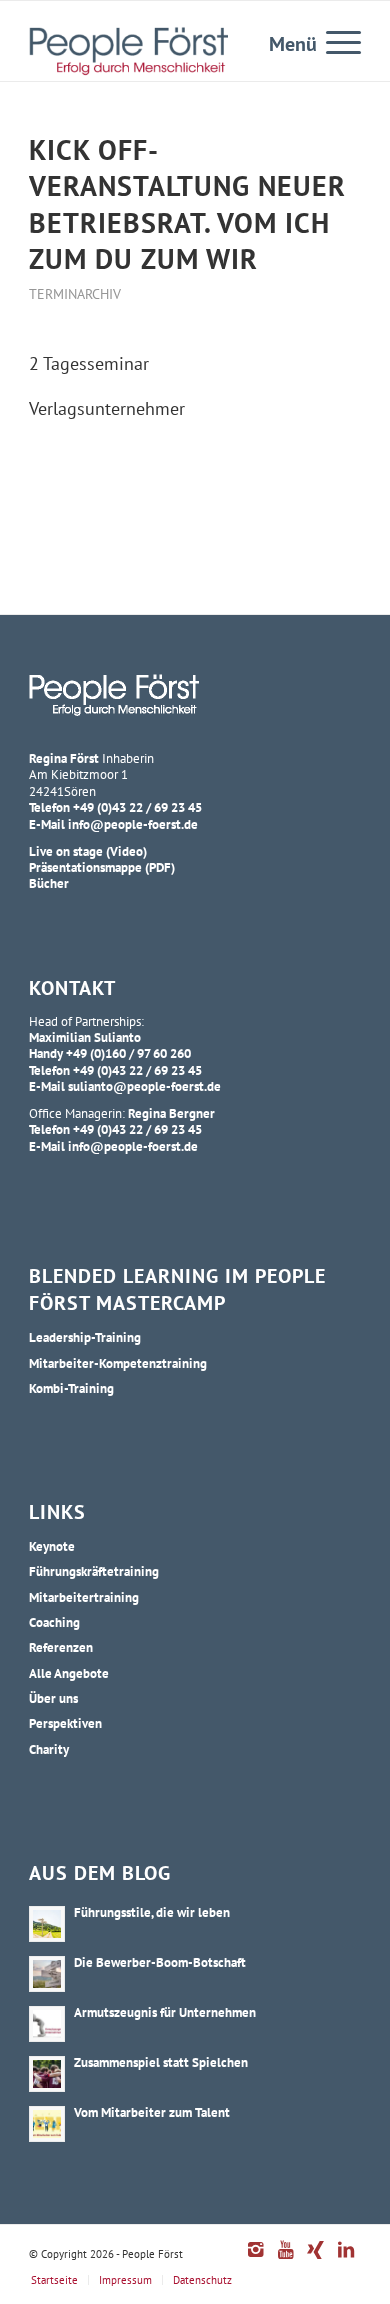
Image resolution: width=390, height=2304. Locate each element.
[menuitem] (333, 41)
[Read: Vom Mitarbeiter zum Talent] (47, 2124)
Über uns (53, 1698)
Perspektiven (65, 1723)
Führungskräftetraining (94, 1571)
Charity (49, 1749)
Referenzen (61, 1647)
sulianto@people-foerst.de (144, 1086)
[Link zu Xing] (316, 2260)
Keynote (52, 1546)
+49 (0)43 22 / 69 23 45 (137, 807)
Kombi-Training (71, 1388)
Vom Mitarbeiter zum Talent (152, 2112)
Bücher (49, 883)
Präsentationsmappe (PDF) (102, 867)
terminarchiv (75, 293)
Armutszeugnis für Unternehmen (165, 2012)
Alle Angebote (69, 1673)
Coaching (54, 1622)
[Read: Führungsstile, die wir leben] (47, 1924)
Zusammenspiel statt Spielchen (161, 2062)
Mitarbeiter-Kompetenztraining (118, 1363)
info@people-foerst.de (133, 824)
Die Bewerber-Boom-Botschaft (160, 1962)
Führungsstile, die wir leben (152, 1912)
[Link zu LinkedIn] (346, 2260)
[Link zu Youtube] (286, 2260)
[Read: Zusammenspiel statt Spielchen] (47, 2074)
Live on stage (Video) (88, 851)
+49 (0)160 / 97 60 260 (128, 1053)
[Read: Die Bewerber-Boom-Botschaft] (47, 1974)
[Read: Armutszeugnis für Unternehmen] (47, 2024)
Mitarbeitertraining (84, 1597)
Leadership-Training (85, 1337)
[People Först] (128, 51)
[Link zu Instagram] (256, 2260)
